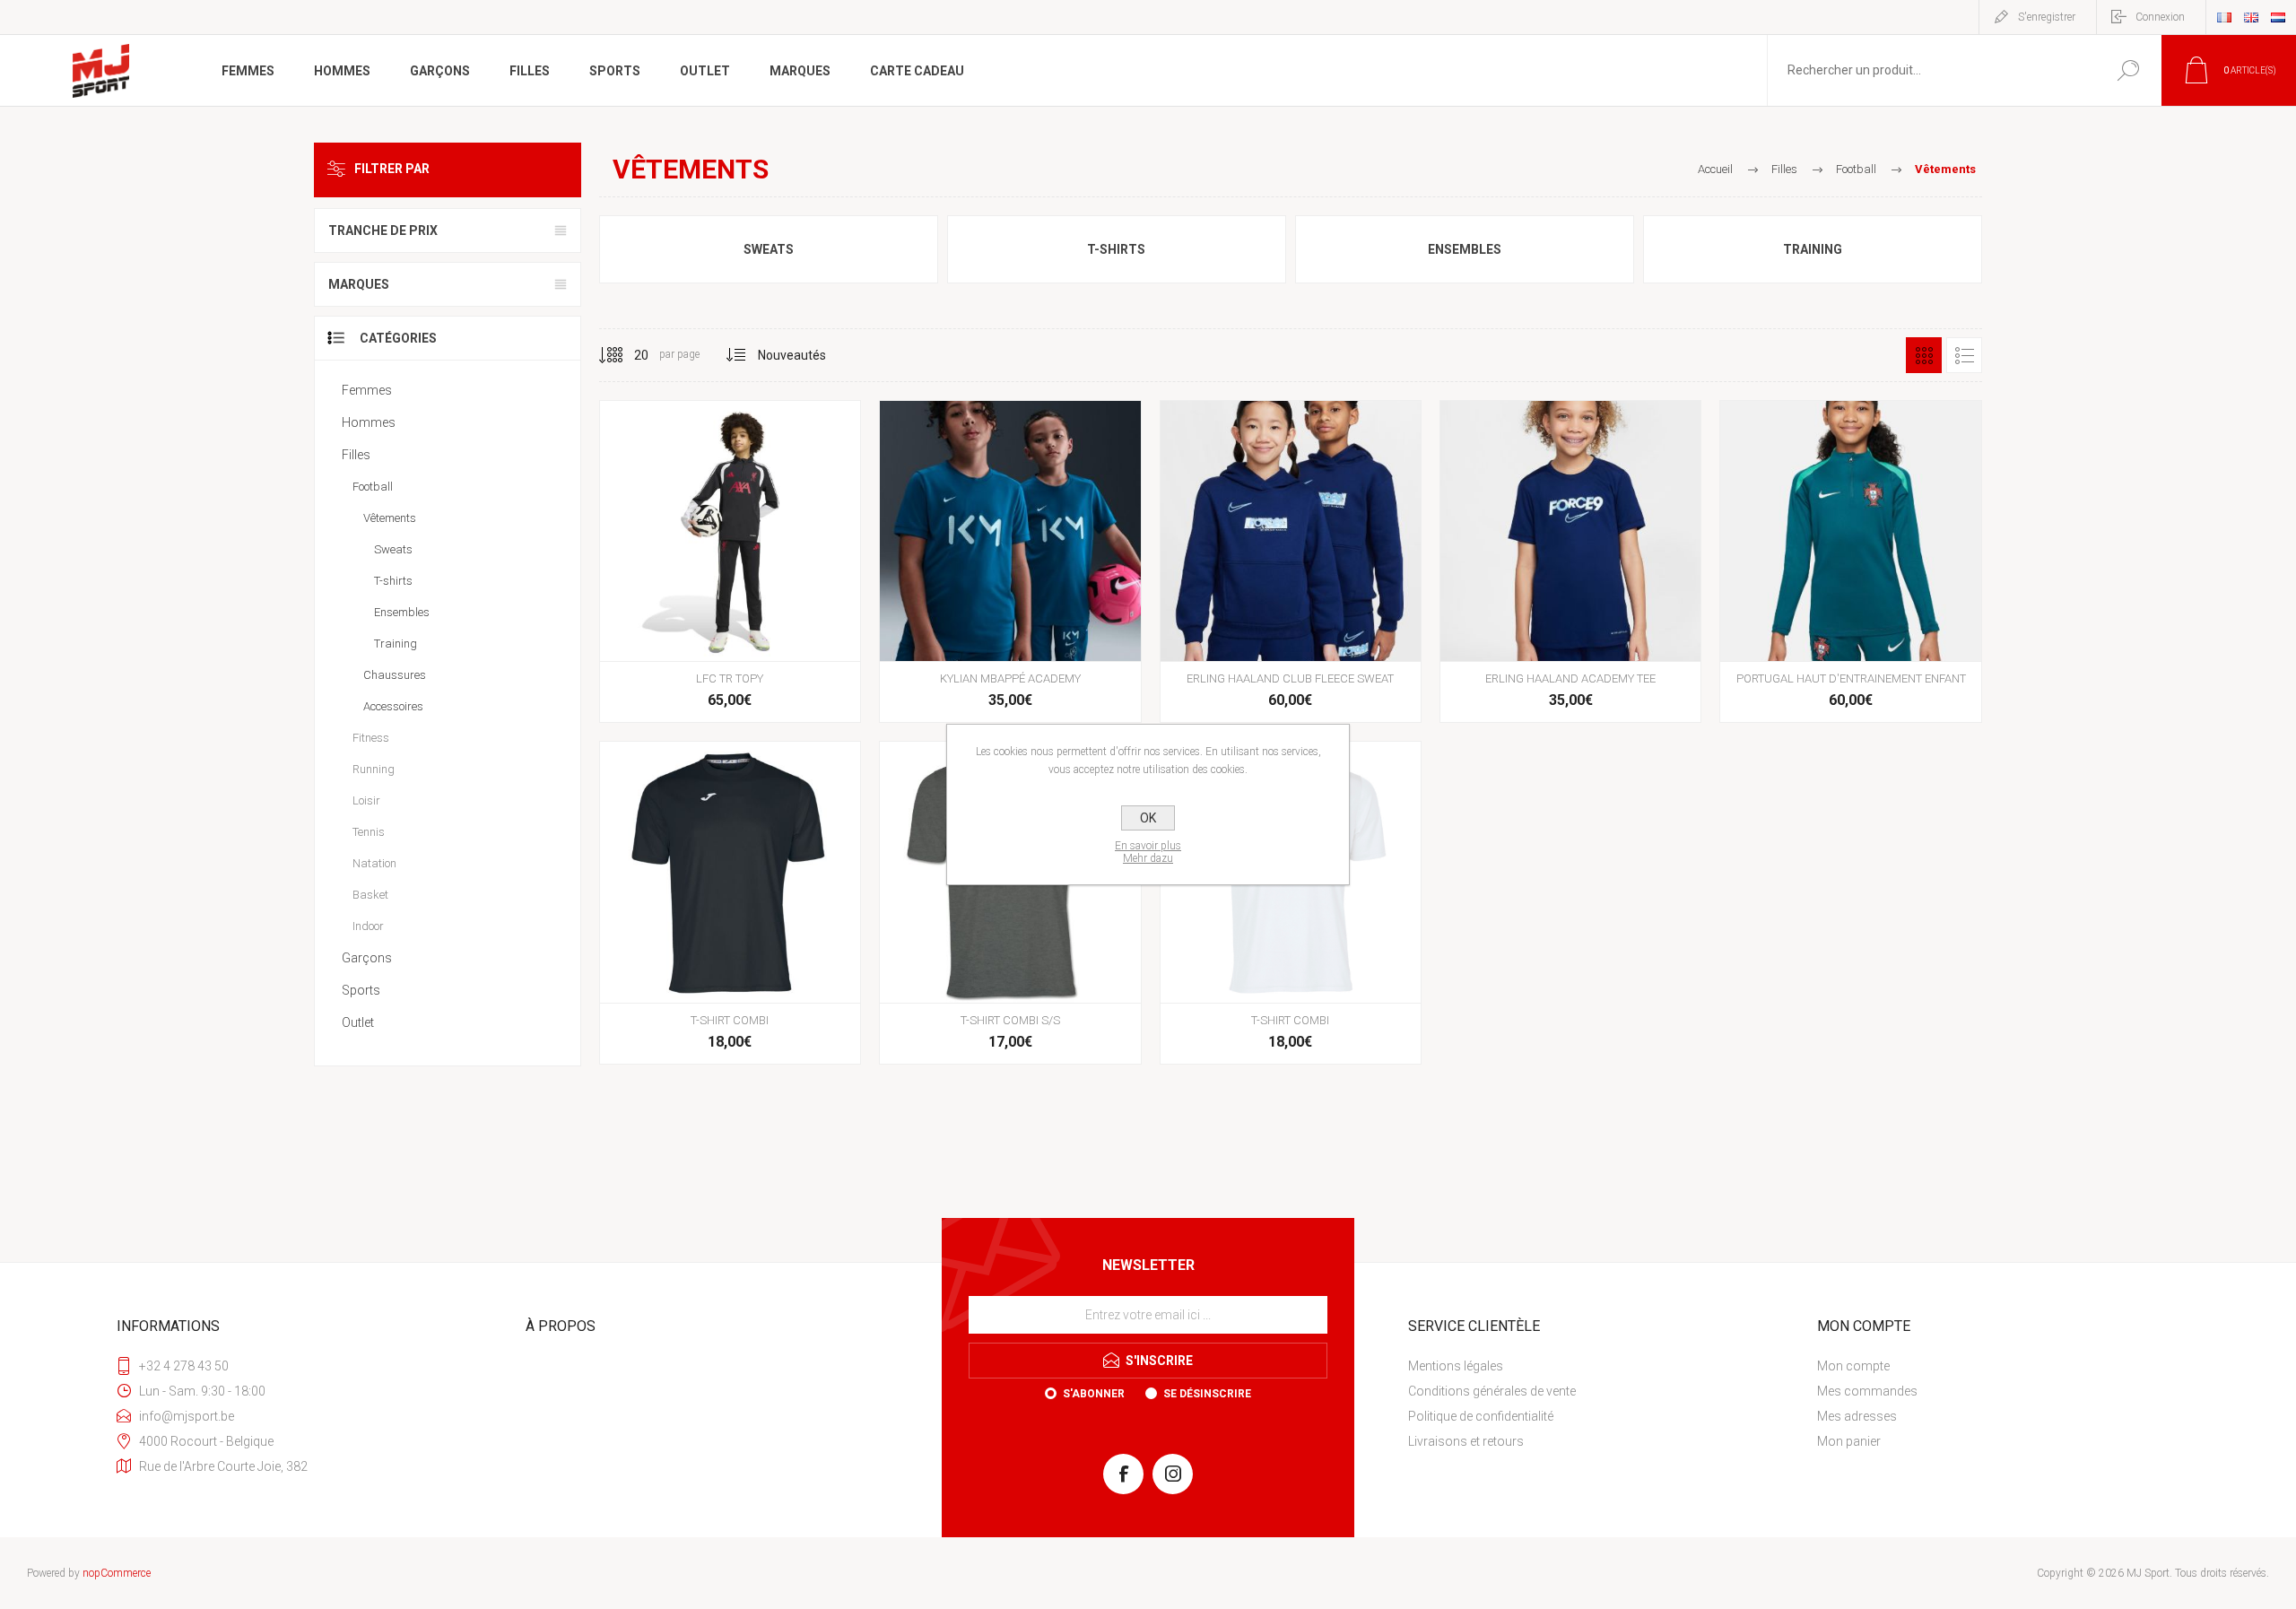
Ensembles (1465, 249)
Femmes (367, 390)
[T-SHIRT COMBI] (730, 902)
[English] (2251, 17)
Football (373, 487)
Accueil (1715, 169)
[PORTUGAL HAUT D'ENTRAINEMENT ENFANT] (1850, 561)
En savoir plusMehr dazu (1148, 852)
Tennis (369, 832)
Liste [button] (1964, 355)
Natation (374, 863)
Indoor (368, 926)
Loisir (366, 800)
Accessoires (393, 706)
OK (1148, 818)
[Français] (2224, 17)
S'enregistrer (2047, 17)
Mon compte (1853, 1366)
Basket (370, 895)
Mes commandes (1867, 1391)
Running (374, 769)
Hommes (369, 422)
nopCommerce (117, 1573)
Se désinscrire (1207, 1394)
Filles (356, 455)
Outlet (358, 1022)
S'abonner (1094, 1394)
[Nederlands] (2278, 17)
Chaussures (395, 675)
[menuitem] (1601, 1366)
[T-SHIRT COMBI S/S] (1010, 902)
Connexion (2160, 17)
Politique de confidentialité (1481, 1416)
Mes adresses (1857, 1416)
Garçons (367, 958)
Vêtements (390, 518)
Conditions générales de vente (1492, 1391)
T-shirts (1116, 249)
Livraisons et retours (1466, 1441)
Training (1813, 249)
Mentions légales (1456, 1366)
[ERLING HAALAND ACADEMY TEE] (1570, 561)
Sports (361, 990)
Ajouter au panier (727, 616)
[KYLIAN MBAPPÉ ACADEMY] (1010, 561)
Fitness (371, 738)
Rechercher (2128, 70)
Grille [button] (1924, 355)
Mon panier (1849, 1441)
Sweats (769, 249)
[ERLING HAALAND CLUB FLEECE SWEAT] (1291, 561)
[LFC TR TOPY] (730, 561)
